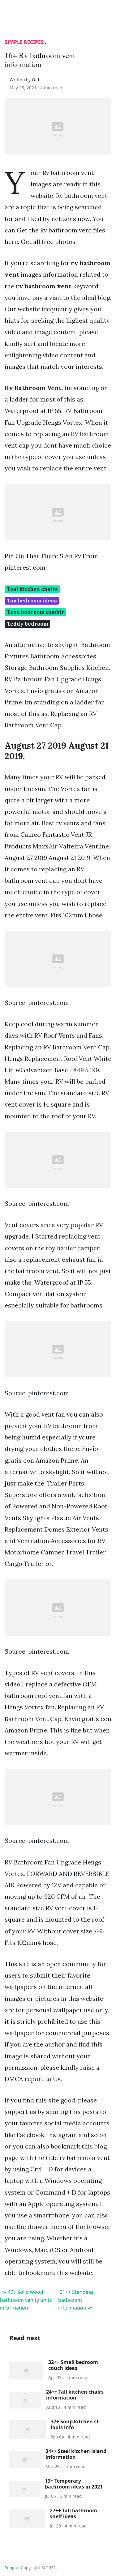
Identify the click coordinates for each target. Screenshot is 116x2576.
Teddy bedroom (28, 624)
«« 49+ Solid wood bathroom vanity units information (26, 2300)
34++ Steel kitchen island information (76, 2454)
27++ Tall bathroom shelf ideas (73, 2513)
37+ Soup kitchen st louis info (75, 2424)
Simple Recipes (24, 42)
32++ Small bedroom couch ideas (73, 2365)
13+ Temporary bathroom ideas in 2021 (74, 2484)
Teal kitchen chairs (32, 589)
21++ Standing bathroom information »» (76, 2300)
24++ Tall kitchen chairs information (75, 2395)
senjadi (12, 2567)
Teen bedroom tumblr (35, 612)
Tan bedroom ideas (32, 601)
